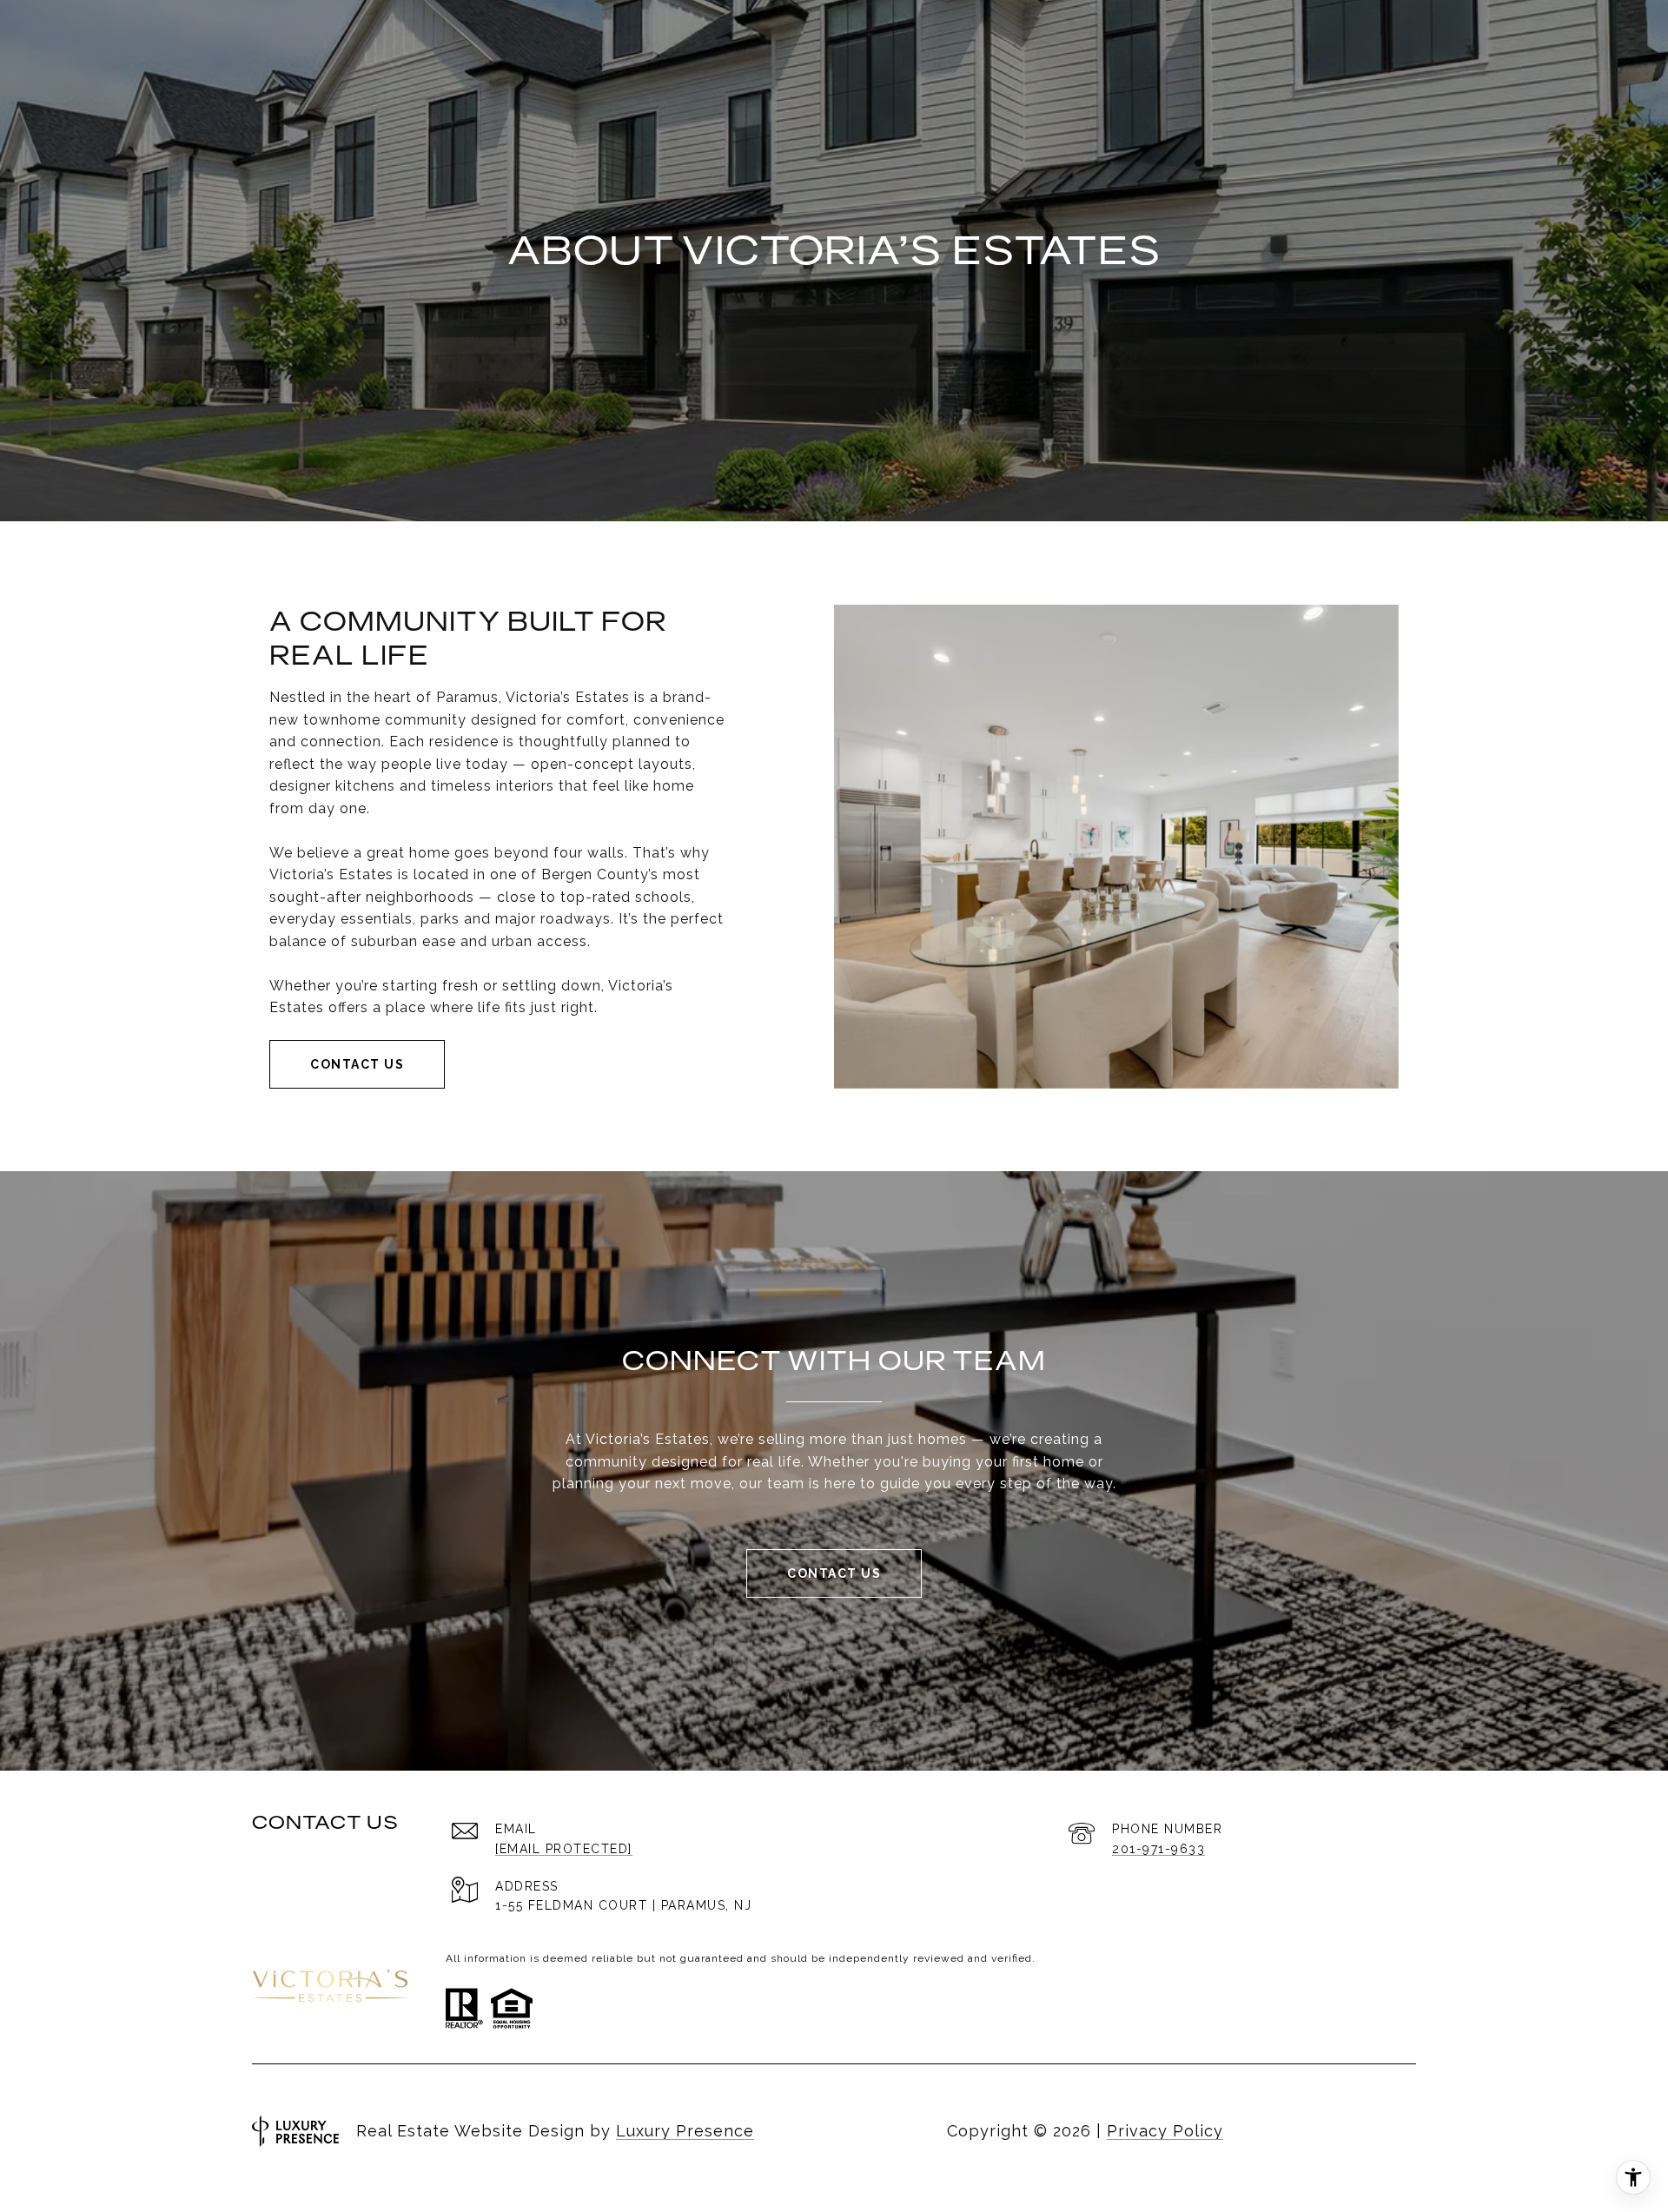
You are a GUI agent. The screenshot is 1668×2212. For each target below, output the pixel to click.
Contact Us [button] (357, 1064)
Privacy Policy (1165, 2131)
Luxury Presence (685, 2131)
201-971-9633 (1158, 1849)
